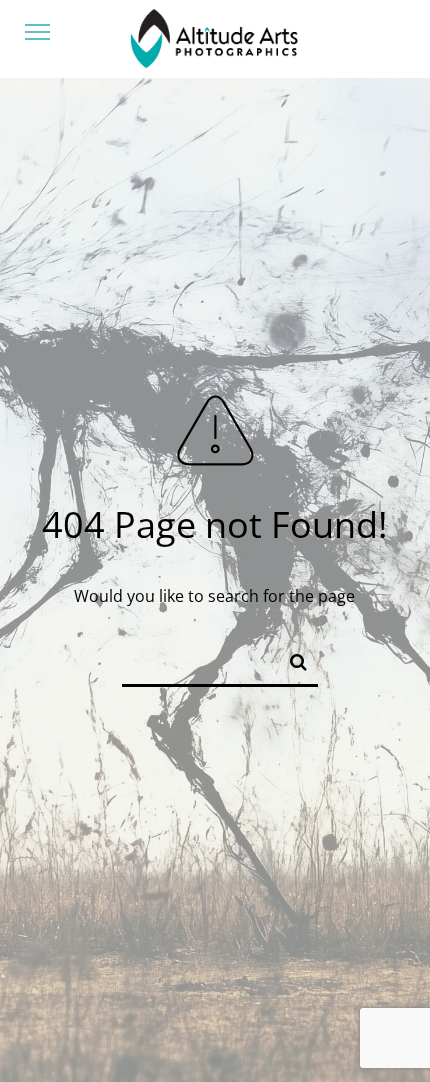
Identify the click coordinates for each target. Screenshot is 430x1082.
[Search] (290, 658)
